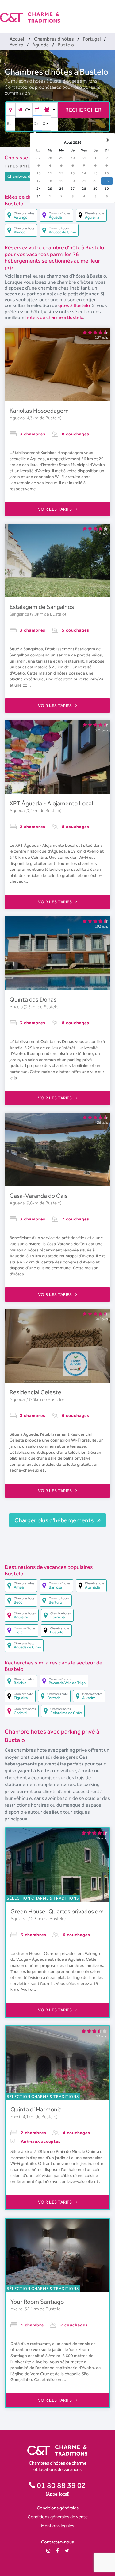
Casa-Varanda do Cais (38, 1196)
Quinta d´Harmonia (36, 2109)
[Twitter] (67, 2551)
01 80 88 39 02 (61, 2485)
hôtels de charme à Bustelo (54, 317)
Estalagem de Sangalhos (42, 607)
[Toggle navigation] (111, 12)
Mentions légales (58, 2525)
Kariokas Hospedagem (39, 411)
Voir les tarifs (56, 509)
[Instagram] (48, 2551)
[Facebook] (57, 2551)
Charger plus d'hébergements (55, 1520)
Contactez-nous (57, 2542)
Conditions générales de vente (58, 2517)
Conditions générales (58, 2508)
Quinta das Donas (33, 999)
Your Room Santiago (37, 2302)
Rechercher (83, 110)
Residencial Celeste (35, 1392)
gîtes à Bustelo (74, 305)
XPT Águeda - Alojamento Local (51, 803)
